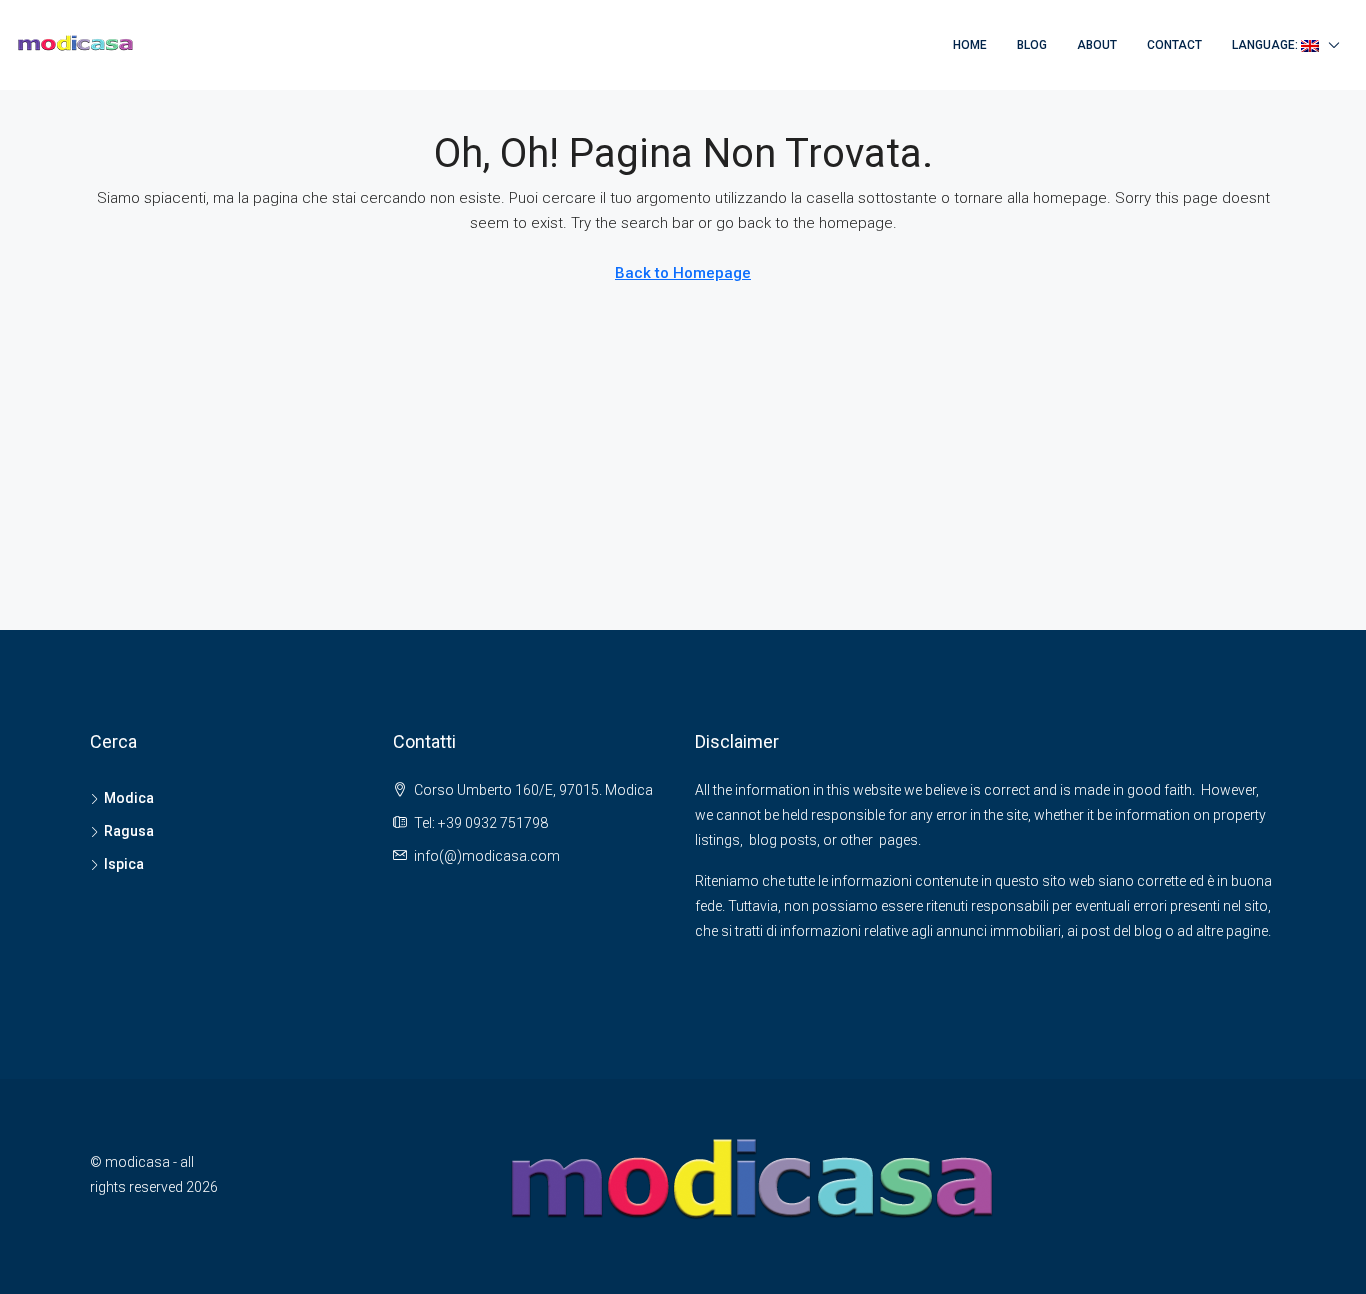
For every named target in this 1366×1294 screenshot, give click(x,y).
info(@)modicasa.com (487, 856)
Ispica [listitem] (124, 864)
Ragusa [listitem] (129, 831)
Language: (1266, 45)
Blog (1032, 45)
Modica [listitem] (129, 798)
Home (970, 45)
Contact (1174, 45)
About (1097, 45)
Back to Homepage (683, 273)
